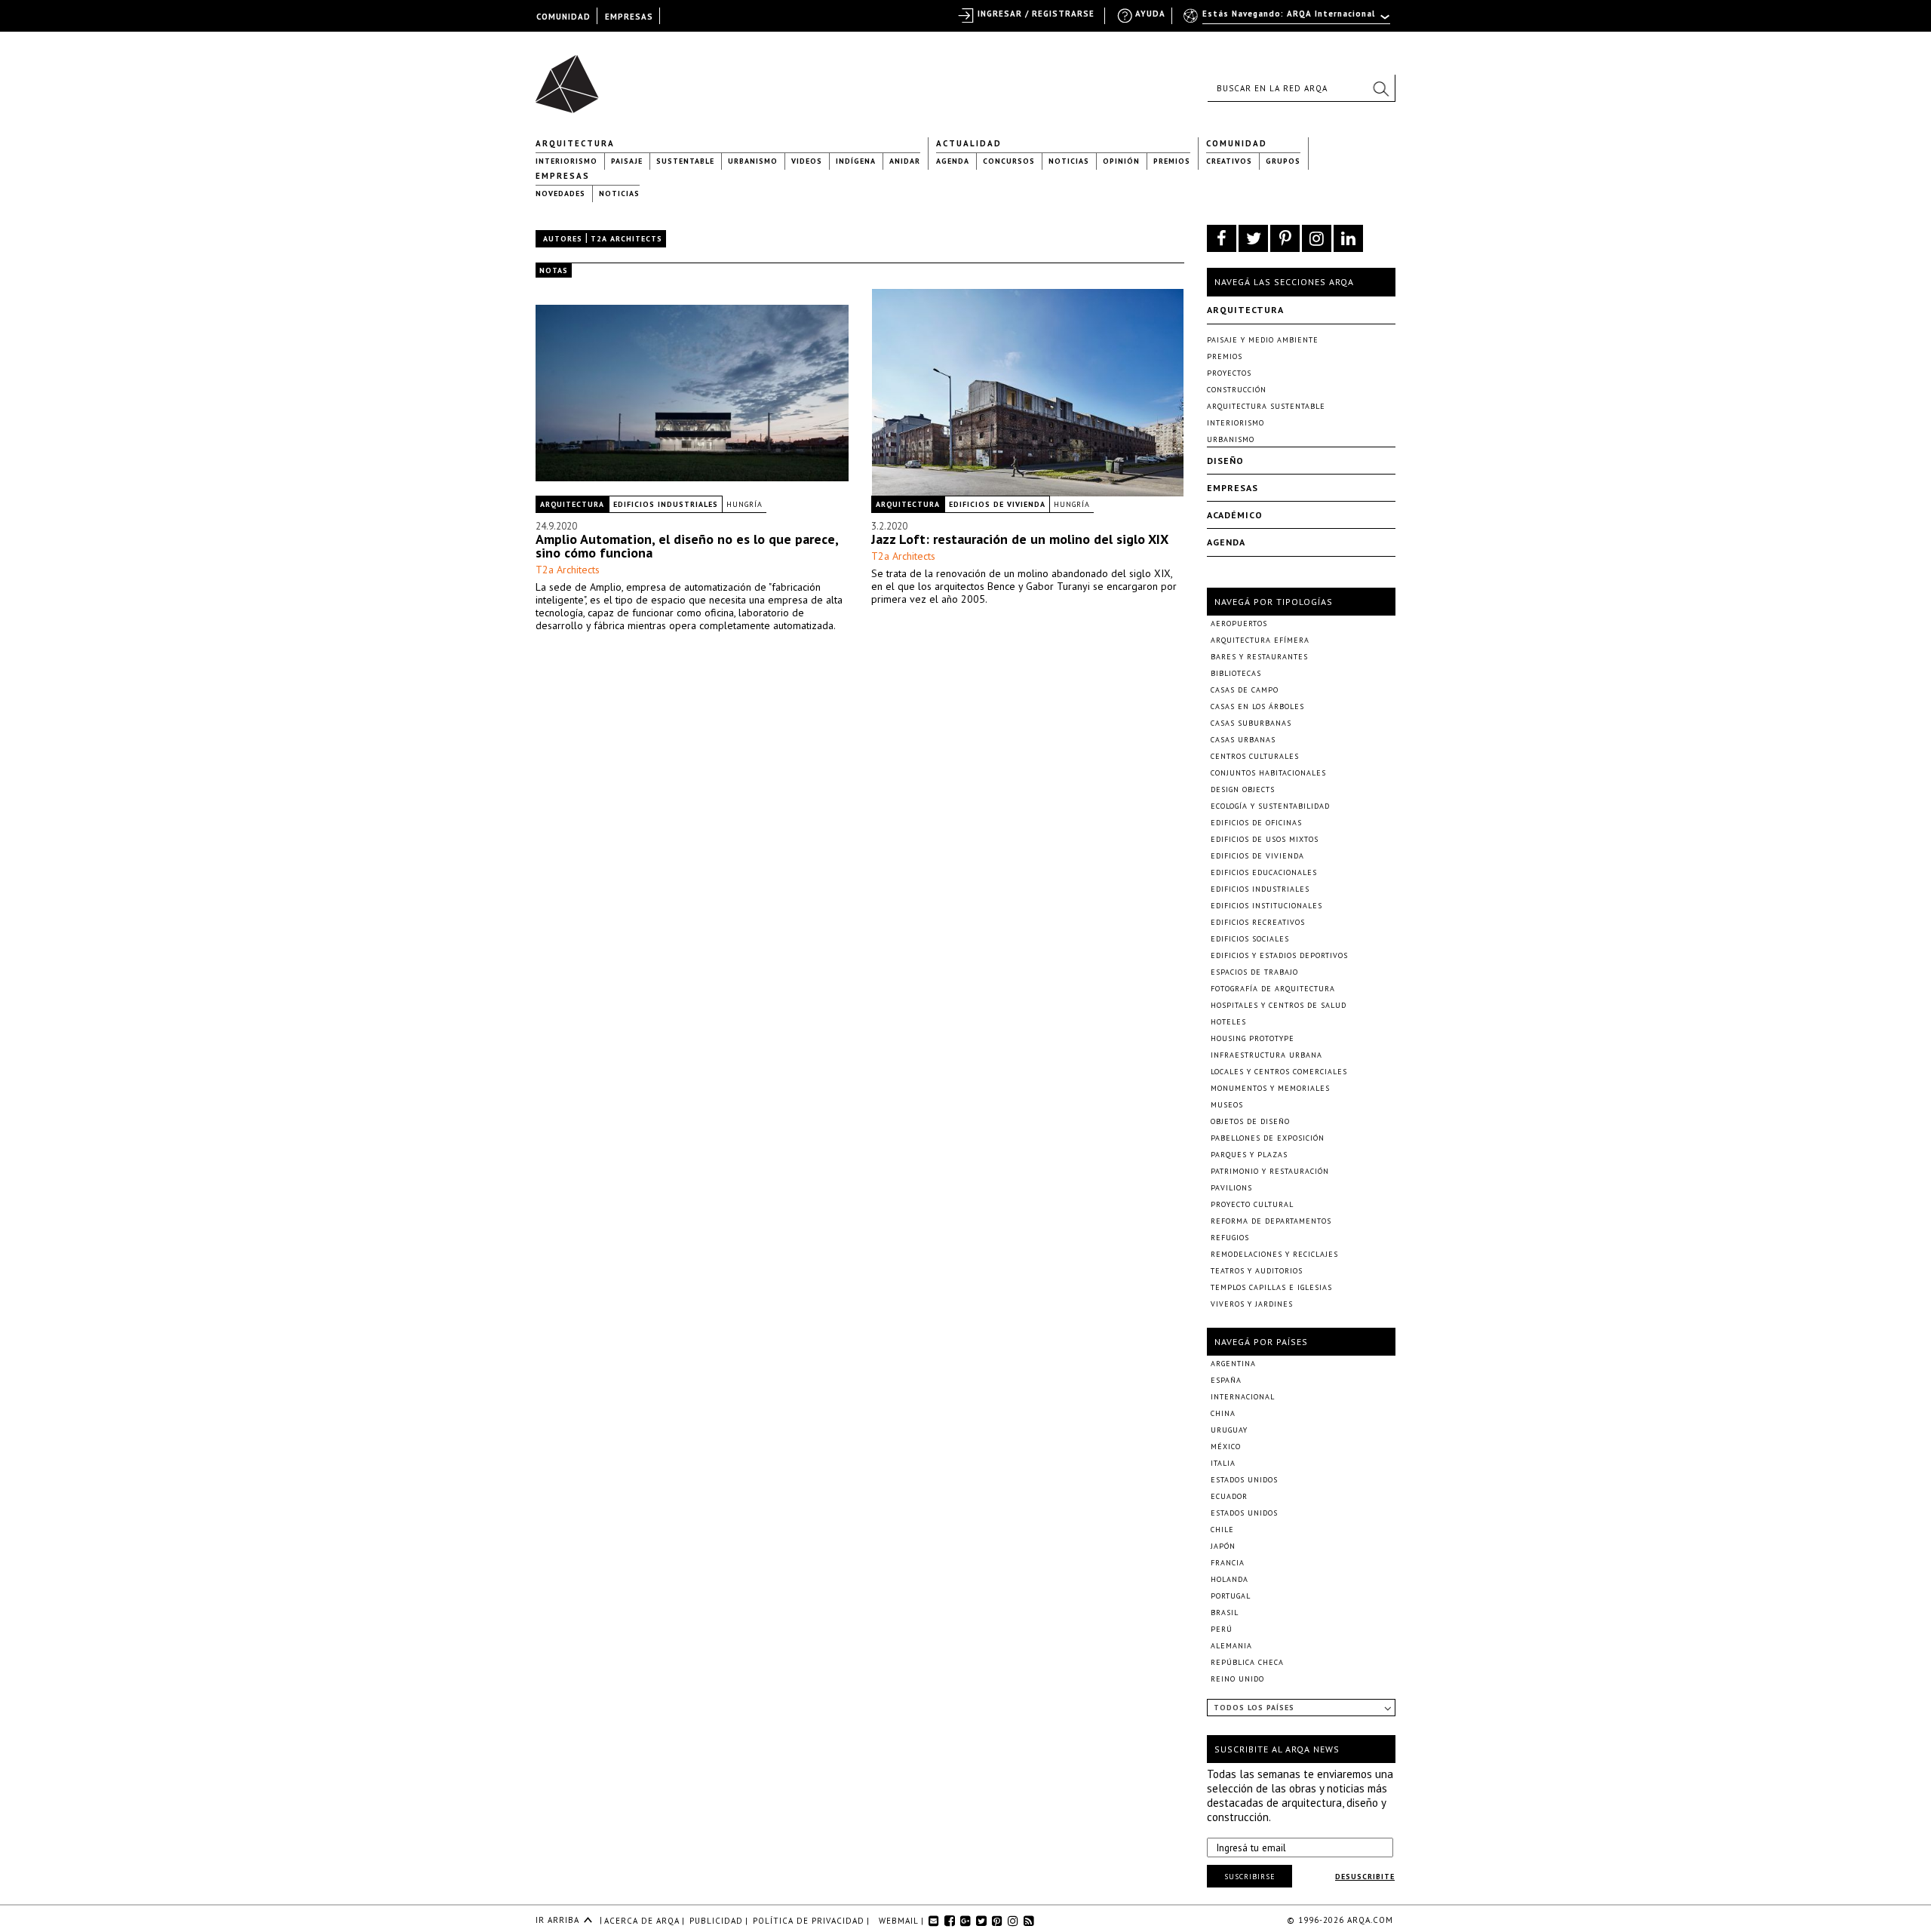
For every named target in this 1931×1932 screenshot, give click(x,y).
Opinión (1121, 161)
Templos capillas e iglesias (1271, 1287)
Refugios (1230, 1238)
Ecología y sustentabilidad (1270, 806)
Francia (1228, 1563)
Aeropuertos (1239, 624)
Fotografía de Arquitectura (1273, 989)
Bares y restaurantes (1259, 657)
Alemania (1231, 1646)
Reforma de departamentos (1271, 1221)
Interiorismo (566, 161)
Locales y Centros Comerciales (1279, 1072)
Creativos (1229, 161)
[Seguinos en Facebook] (1222, 238)
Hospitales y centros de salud (1279, 1005)
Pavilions (1231, 1188)
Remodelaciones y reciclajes (1274, 1254)
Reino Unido (1237, 1679)
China (1223, 1413)
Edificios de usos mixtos (1265, 839)
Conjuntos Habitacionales (1268, 773)
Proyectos (1229, 373)
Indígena (856, 161)
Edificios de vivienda (997, 504)
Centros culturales (1255, 756)
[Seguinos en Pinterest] (1285, 238)
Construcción (1237, 390)
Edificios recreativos (1258, 922)
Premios (1172, 161)
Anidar (905, 161)
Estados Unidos (1244, 1480)
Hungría (744, 504)
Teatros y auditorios (1257, 1271)
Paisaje (627, 161)
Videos (807, 161)
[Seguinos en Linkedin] (1348, 238)
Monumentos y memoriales (1270, 1088)
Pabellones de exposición (1268, 1138)
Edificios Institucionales (1266, 906)
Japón (1223, 1546)
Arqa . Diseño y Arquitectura (571, 77)
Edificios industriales (666, 504)
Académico (1235, 515)
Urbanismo (753, 161)
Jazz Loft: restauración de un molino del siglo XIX (1020, 539)
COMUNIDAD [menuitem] (563, 17)
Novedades (560, 194)
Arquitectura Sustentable (1266, 406)
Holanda (1230, 1579)
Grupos (1283, 161)
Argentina (1233, 1364)
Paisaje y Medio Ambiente (1263, 340)
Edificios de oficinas (1256, 823)
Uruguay (1229, 1430)
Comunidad (1237, 143)
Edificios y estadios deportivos (1279, 955)
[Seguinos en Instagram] (1317, 238)
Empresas (563, 176)
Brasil (1225, 1613)
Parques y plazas (1249, 1155)
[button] (1380, 88)
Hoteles (1228, 1022)
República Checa (1247, 1662)
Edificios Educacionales (1264, 872)
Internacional (1243, 1397)
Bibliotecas (1236, 673)
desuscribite (1365, 1877)
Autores (563, 239)
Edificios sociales (1250, 939)
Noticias (1069, 161)
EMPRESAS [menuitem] (629, 17)
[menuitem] (1288, 20)
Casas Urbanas (1243, 740)
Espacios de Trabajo (1254, 972)
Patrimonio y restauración (1270, 1171)
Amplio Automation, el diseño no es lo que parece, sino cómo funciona (687, 546)
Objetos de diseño (1250, 1121)
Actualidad (969, 143)
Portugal (1231, 1596)
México (1226, 1447)
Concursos (1009, 161)
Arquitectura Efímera (1260, 640)
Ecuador (1229, 1496)
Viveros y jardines (1252, 1304)
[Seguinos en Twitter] (1253, 238)
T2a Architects (568, 570)
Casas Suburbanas (1251, 723)
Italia (1223, 1463)
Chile (1222, 1530)
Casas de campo (1245, 690)
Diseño (1225, 461)
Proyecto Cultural (1252, 1204)
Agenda (953, 161)
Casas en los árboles (1257, 706)
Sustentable (685, 161)
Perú (1222, 1629)
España (1226, 1380)
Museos (1227, 1105)
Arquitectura (575, 143)
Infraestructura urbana (1266, 1055)
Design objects (1243, 789)
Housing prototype (1253, 1038)
